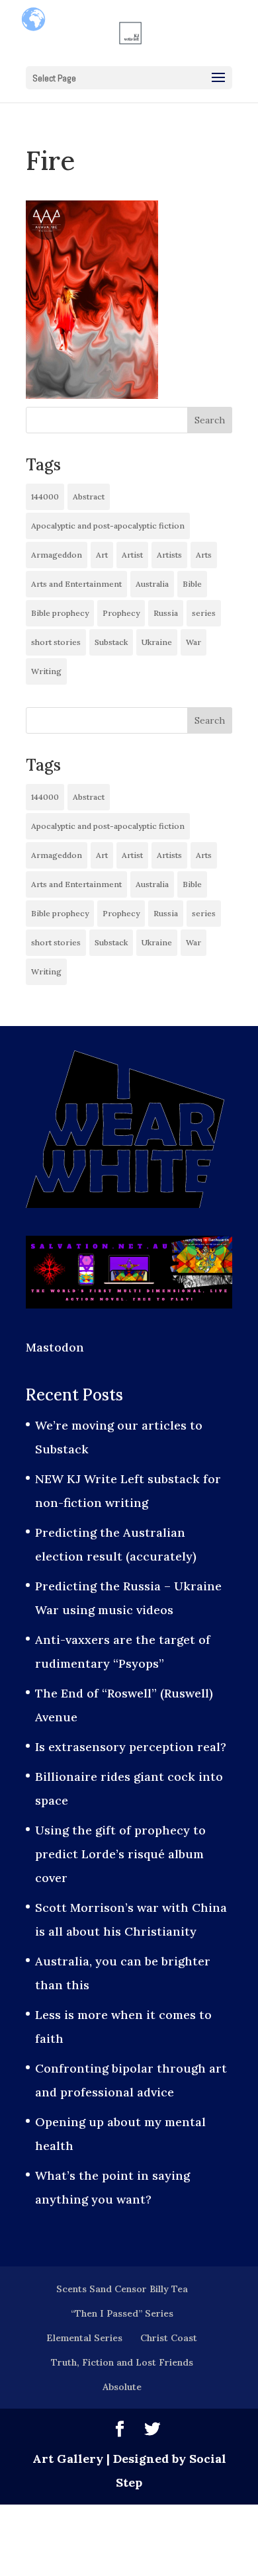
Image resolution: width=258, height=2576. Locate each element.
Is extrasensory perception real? (131, 1747)
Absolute (122, 2387)
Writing (46, 671)
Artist (132, 555)
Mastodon (55, 1347)
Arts (204, 555)
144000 (45, 496)
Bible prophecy (60, 613)
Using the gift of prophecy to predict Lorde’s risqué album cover (120, 1854)
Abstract (89, 496)
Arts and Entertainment (76, 584)
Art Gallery (68, 2459)
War (193, 642)
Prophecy (121, 613)
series (204, 613)
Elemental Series (84, 2338)
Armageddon (57, 555)
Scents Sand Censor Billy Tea (122, 2289)
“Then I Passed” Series (122, 2313)
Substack (111, 642)
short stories (56, 642)
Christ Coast (169, 2338)
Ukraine (157, 642)
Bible (192, 584)
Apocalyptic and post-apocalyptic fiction (108, 526)
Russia (166, 613)
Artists (169, 555)
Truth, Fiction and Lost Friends (122, 2362)
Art (102, 555)
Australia (152, 584)
